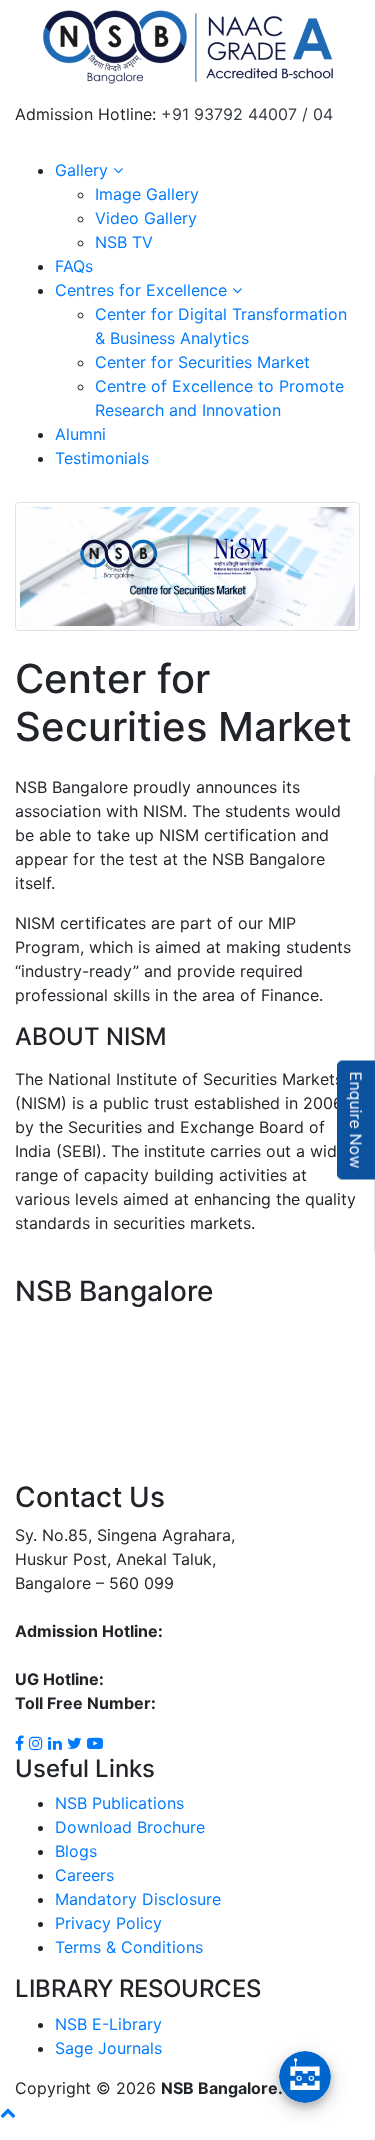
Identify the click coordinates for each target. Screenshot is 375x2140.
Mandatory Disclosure (138, 1899)
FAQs (74, 266)
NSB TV (124, 242)
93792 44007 (218, 1631)
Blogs (76, 1851)
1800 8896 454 (218, 1703)
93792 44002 (158, 1679)
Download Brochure (130, 1827)
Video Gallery (146, 218)
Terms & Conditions (129, 1947)
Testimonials (102, 458)
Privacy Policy (108, 1923)
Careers (84, 1875)
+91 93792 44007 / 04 (247, 114)
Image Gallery (147, 194)
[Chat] (305, 2077)
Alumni (80, 434)
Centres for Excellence (143, 290)
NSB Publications (119, 1803)
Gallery (84, 170)
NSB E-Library (108, 2024)
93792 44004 (67, 1655)
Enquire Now (356, 1120)
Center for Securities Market (202, 362)
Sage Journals (108, 2048)
